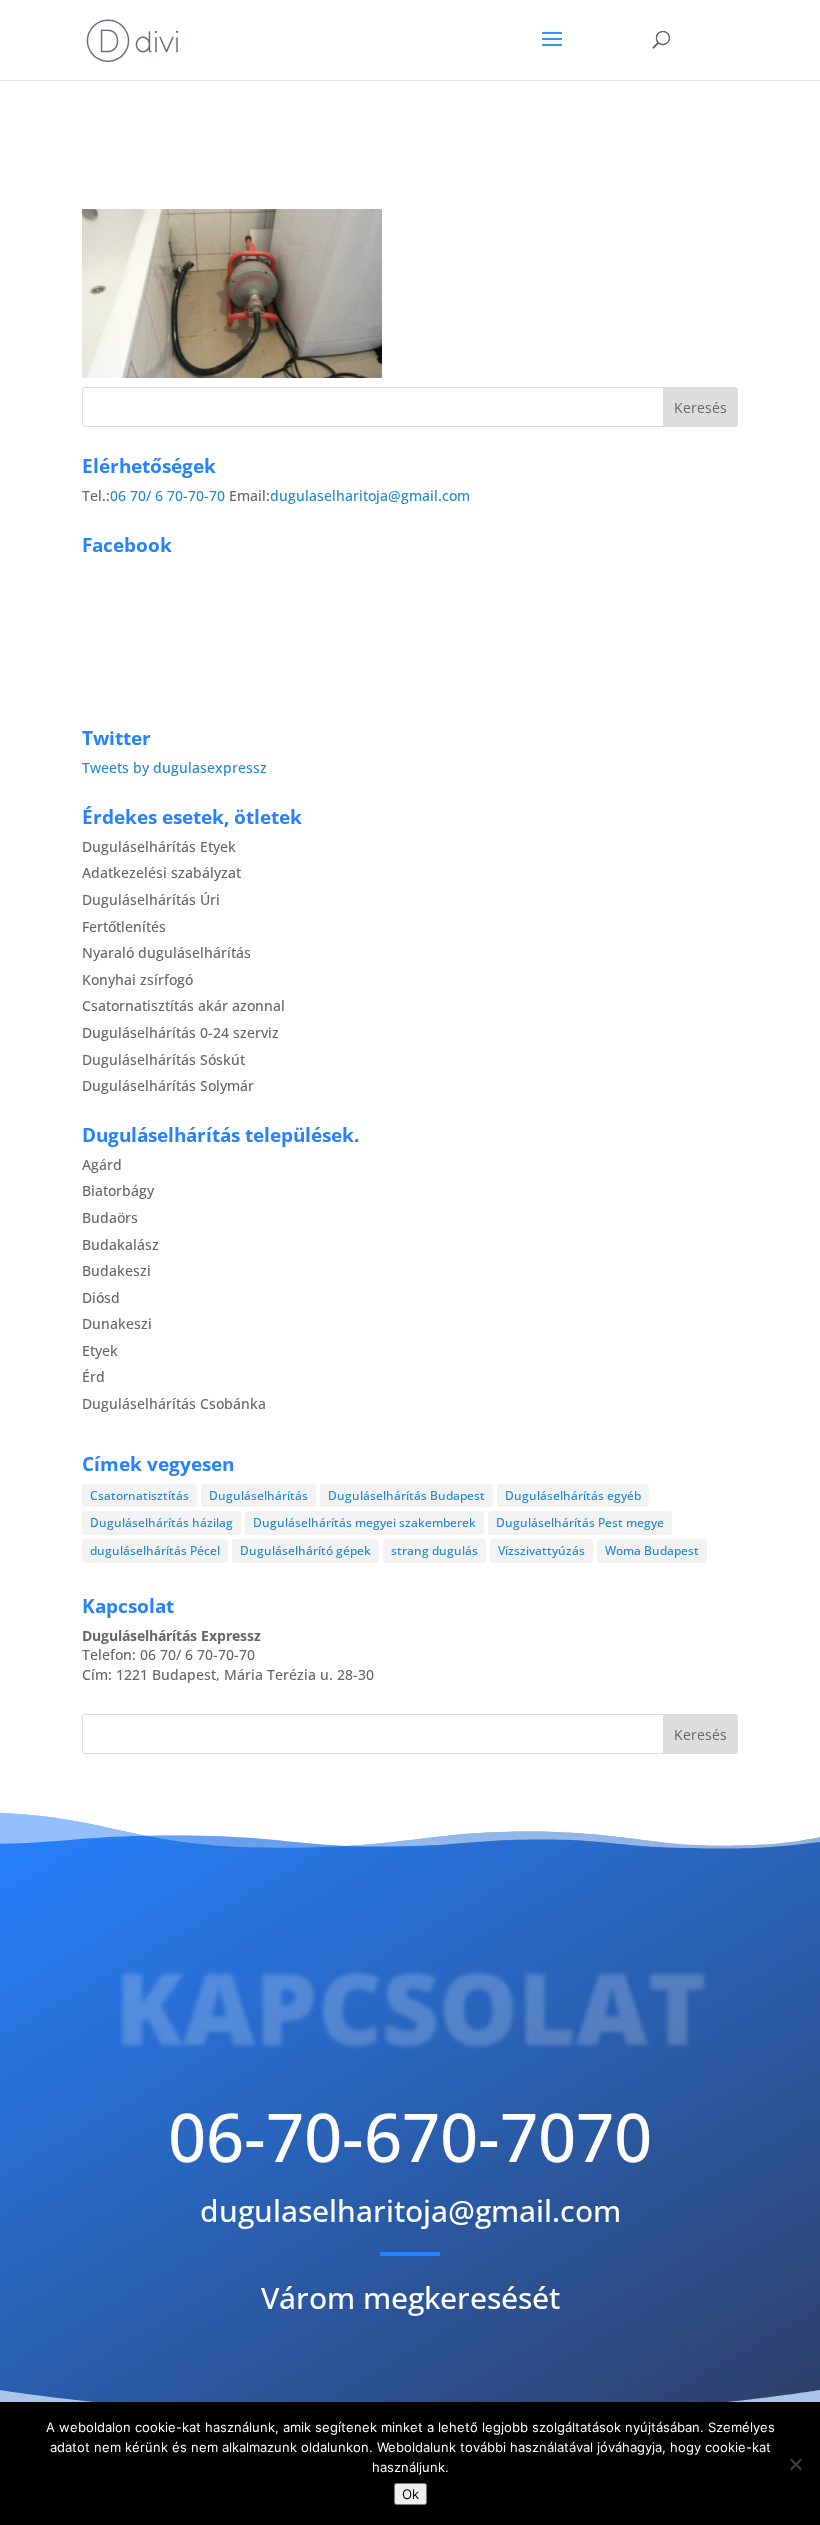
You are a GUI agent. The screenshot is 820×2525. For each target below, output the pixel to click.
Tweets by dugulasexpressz (174, 767)
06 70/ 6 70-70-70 (167, 495)
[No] (795, 2464)
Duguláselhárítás (258, 1495)
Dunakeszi (117, 1323)
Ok (410, 2494)
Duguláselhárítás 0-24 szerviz (180, 1032)
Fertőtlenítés (124, 926)
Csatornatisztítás (139, 1495)
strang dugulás (434, 1550)
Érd (93, 1376)
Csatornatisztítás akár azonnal (183, 1005)
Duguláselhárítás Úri (151, 899)
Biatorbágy (118, 1190)
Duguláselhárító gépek (305, 1550)
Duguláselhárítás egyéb (573, 1495)
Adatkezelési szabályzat (161, 872)
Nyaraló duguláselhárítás (166, 952)
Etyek (100, 1350)
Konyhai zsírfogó (137, 979)
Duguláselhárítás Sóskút (163, 1059)
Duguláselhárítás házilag (161, 1522)
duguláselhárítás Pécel (155, 1550)
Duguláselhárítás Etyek (159, 846)
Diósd (101, 1297)
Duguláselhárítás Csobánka (174, 1403)
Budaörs (110, 1217)
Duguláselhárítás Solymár (168, 1085)
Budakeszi (116, 1270)
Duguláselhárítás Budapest (406, 1495)
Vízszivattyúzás (541, 1550)
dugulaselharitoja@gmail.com (370, 495)
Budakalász (120, 1244)
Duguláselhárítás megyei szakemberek (364, 1522)
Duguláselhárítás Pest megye (580, 1522)
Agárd (102, 1164)
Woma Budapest (652, 1550)
